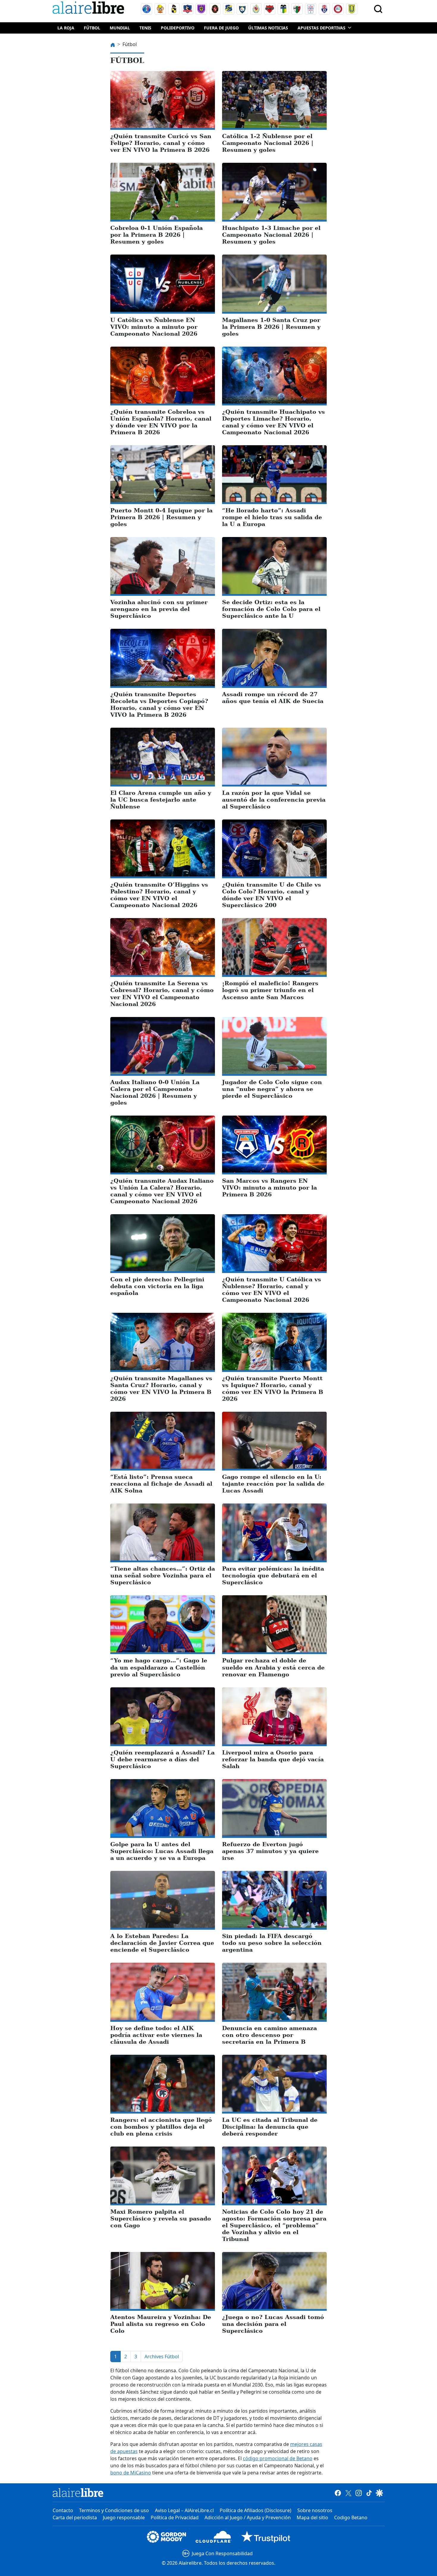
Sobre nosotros (315, 2510)
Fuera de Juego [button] (221, 28)
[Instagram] (359, 2493)
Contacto (63, 2510)
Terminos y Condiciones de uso (114, 2510)
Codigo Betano (351, 2517)
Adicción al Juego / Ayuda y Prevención (248, 2517)
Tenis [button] (145, 28)
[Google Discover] (379, 2493)
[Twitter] (348, 2493)
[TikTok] (369, 2493)
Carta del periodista (75, 2517)
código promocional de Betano (278, 2458)
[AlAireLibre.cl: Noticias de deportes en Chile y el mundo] (78, 2493)
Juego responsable (124, 2517)
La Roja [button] (66, 28)
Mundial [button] (120, 28)
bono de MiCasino (131, 2473)
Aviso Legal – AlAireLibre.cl (184, 2510)
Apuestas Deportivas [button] (322, 28)
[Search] (378, 9)
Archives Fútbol (162, 2357)
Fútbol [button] (92, 28)
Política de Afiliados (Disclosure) (256, 2510)
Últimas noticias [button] (268, 28)
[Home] (90, 9)
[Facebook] (338, 2493)
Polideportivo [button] (178, 28)
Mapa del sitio (312, 2517)
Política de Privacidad (175, 2517)
